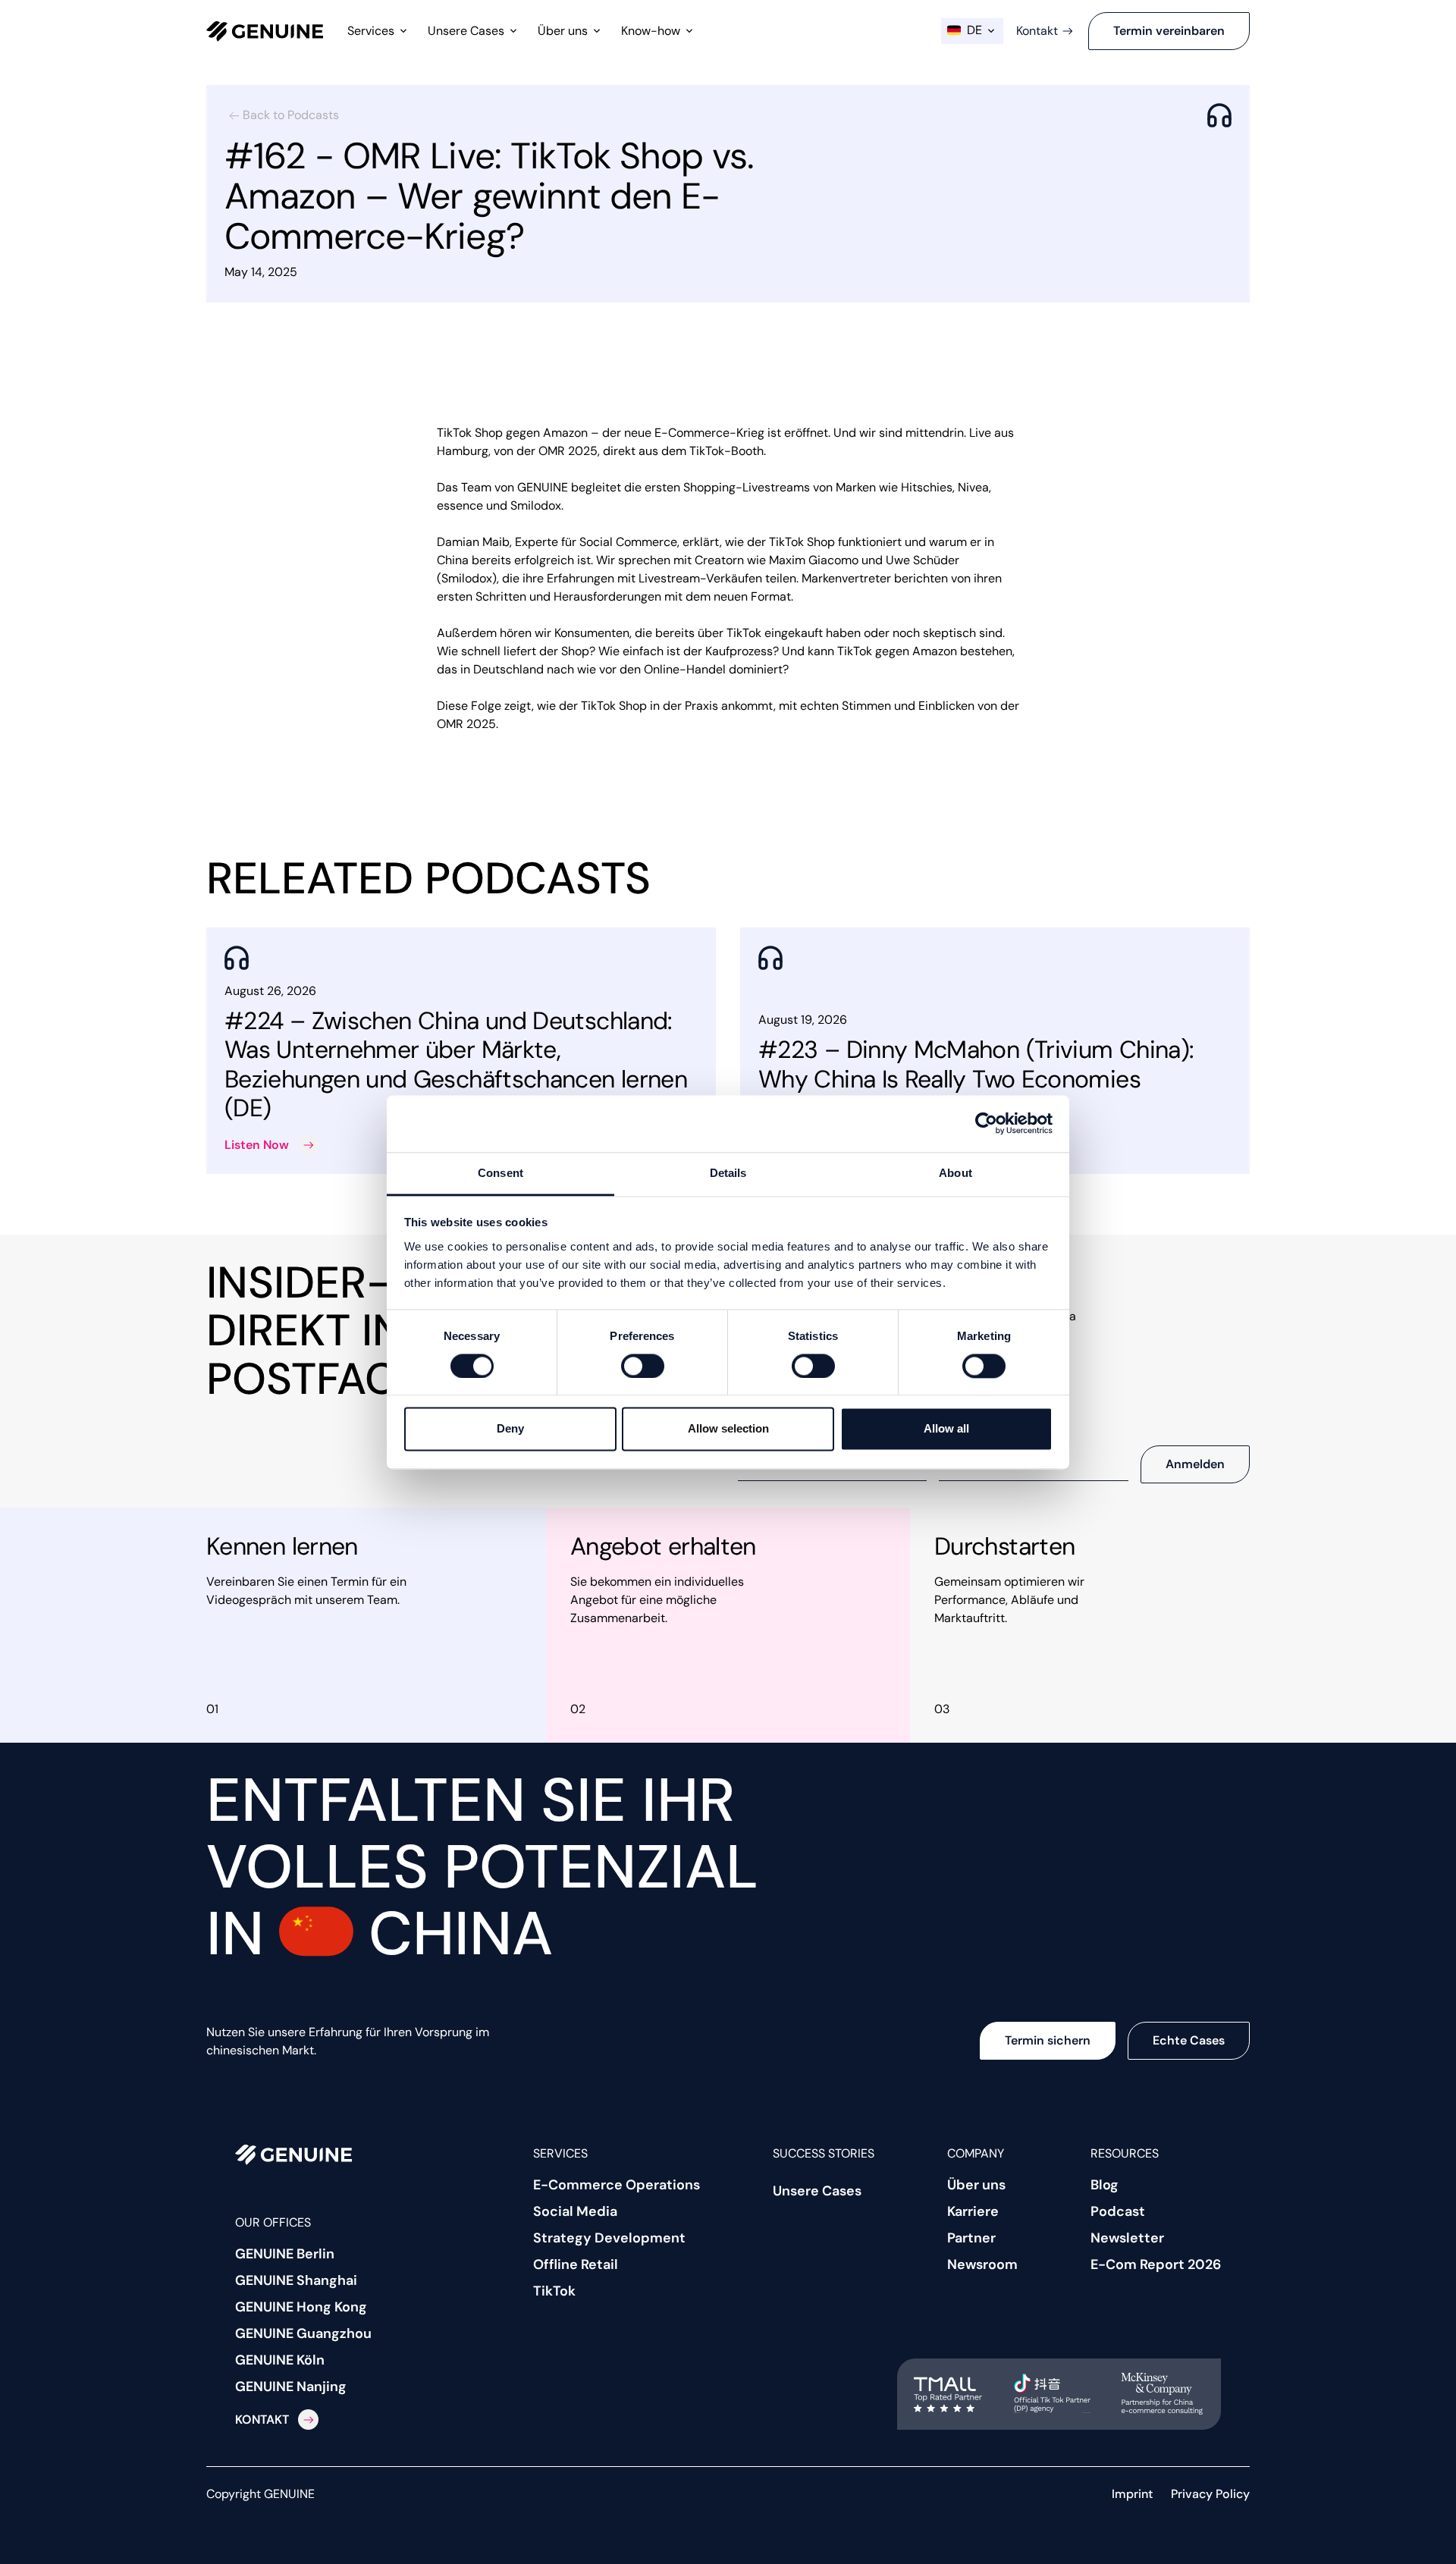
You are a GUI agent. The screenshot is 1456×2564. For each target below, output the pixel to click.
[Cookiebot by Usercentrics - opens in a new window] (986, 1123)
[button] (378, 31)
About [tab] (955, 1173)
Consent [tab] (500, 1173)
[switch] (643, 1366)
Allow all (946, 1429)
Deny (510, 1429)
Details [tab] (728, 1173)
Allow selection (728, 1429)
